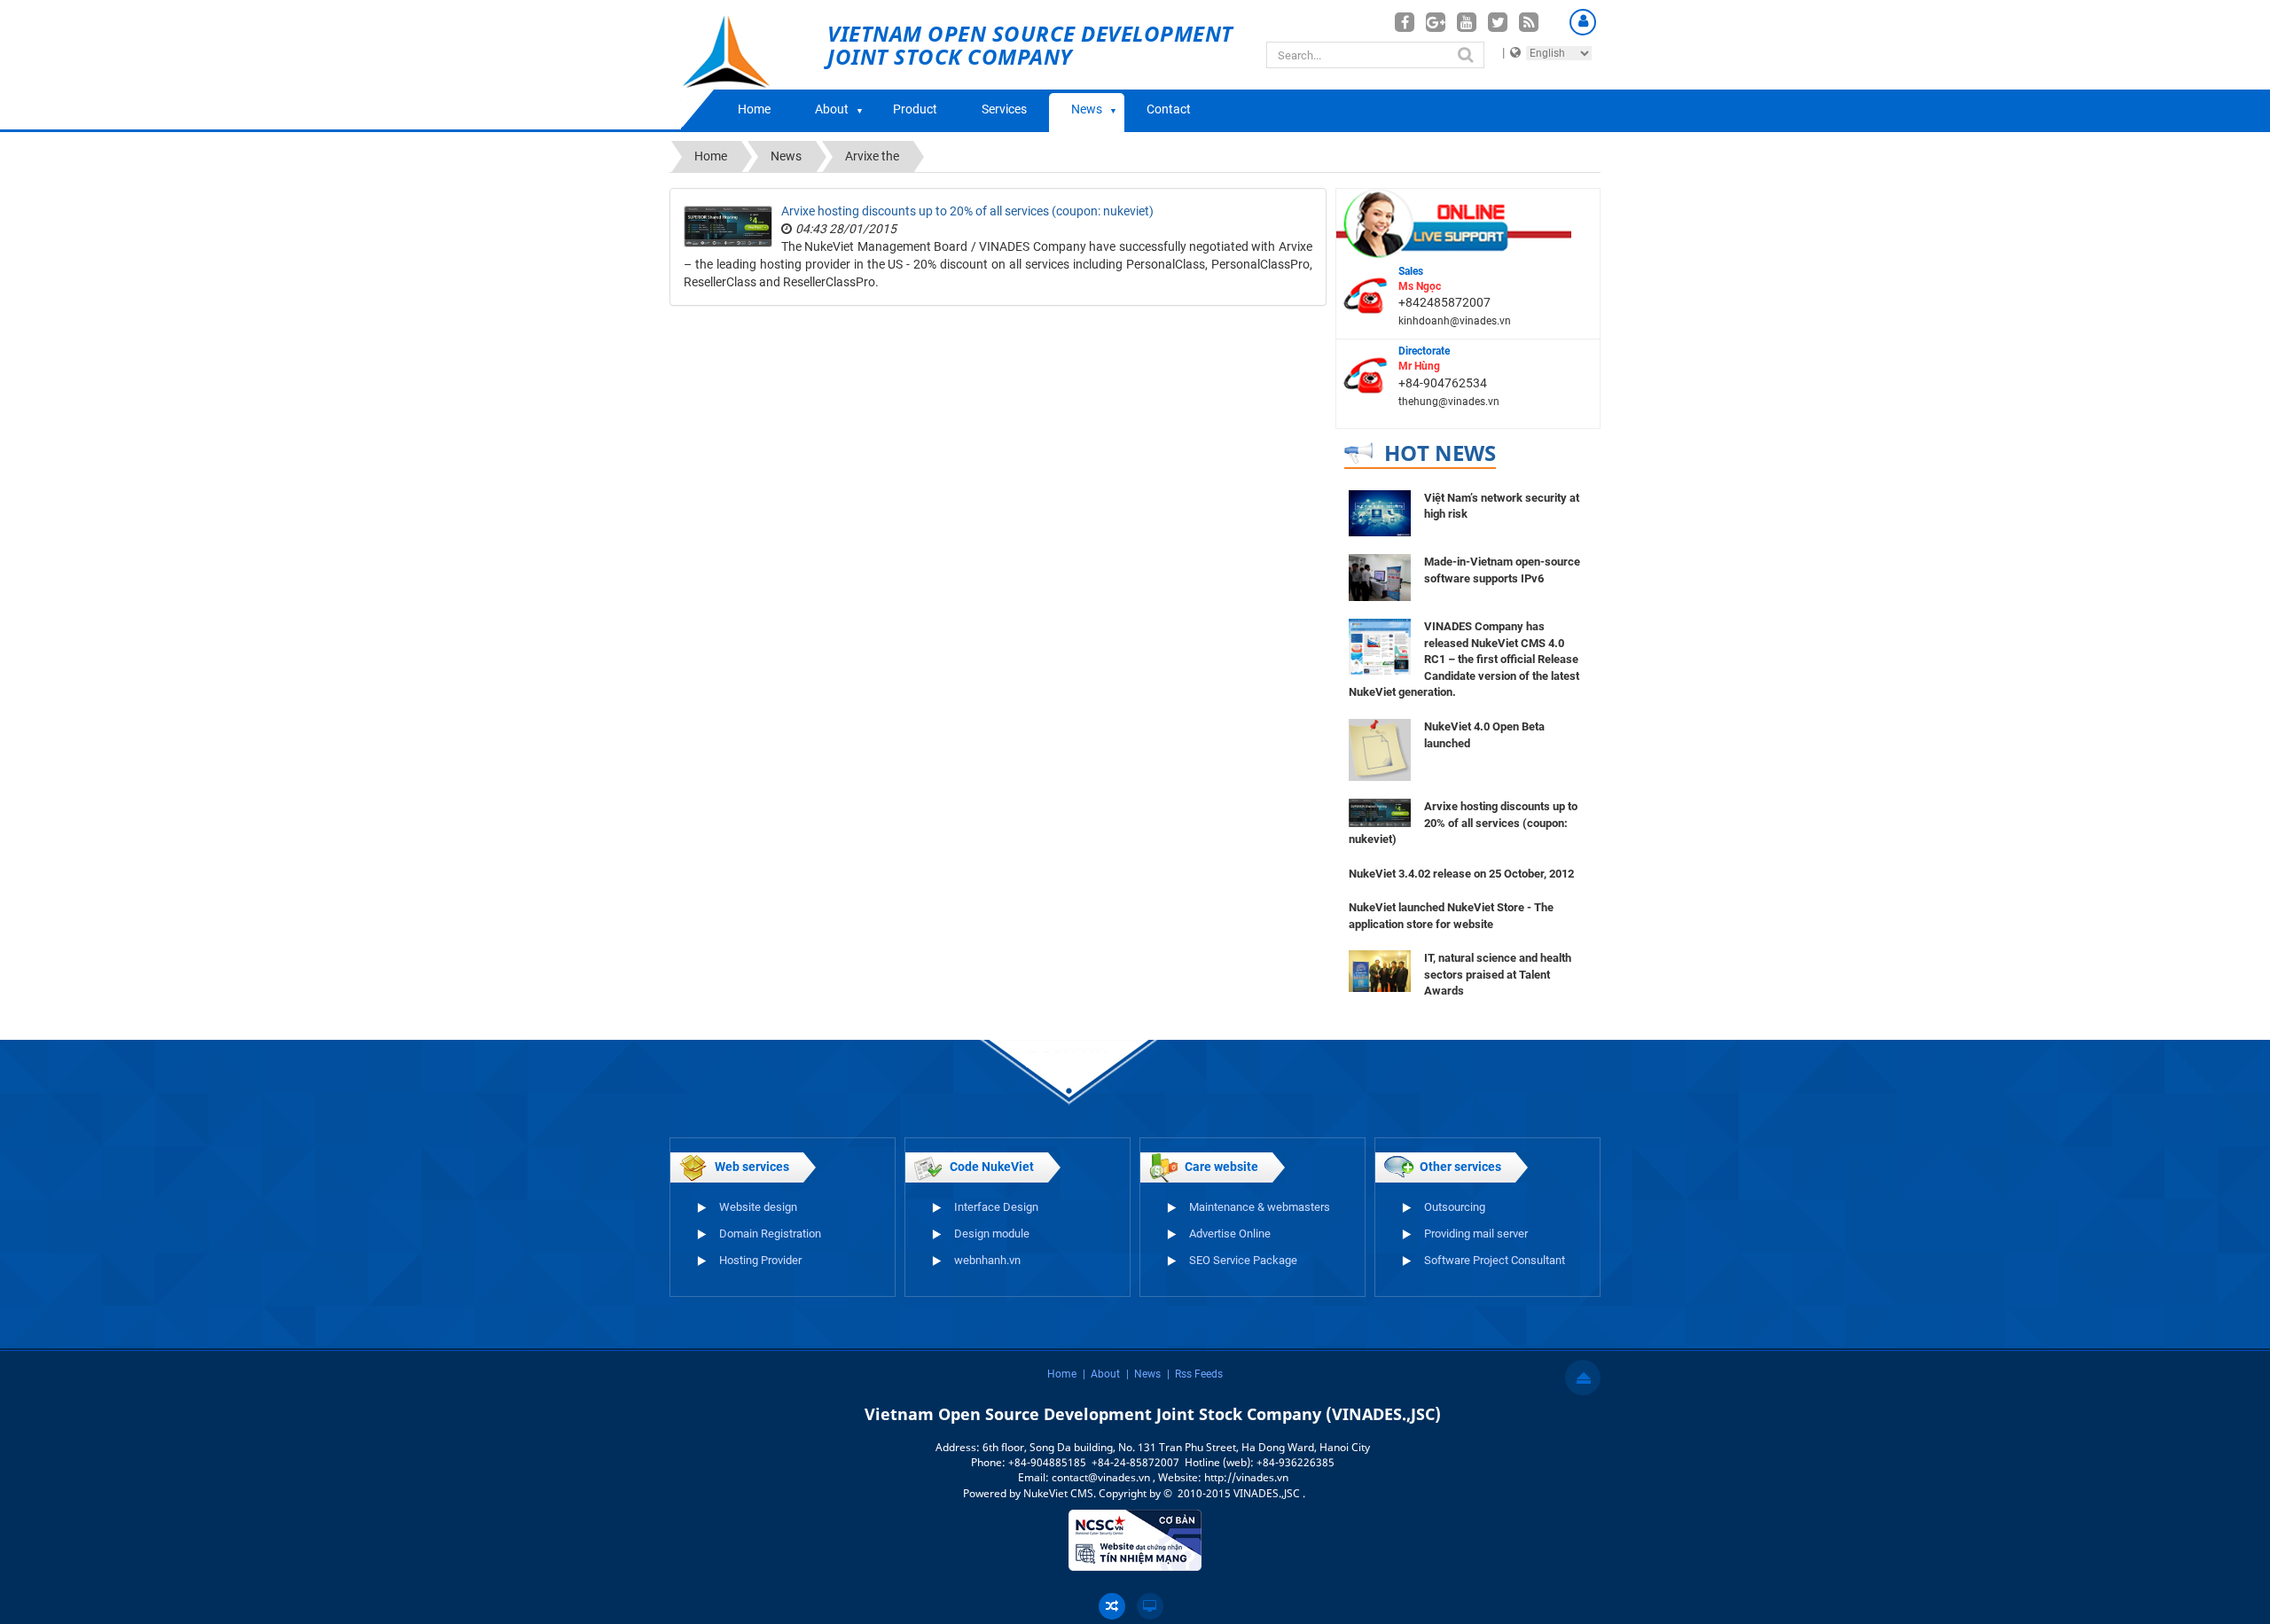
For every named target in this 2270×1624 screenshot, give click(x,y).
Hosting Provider (760, 1260)
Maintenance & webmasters (1260, 1207)
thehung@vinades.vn (1449, 402)
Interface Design (996, 1207)
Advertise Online (1230, 1234)
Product (915, 109)
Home (754, 109)
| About (1101, 1374)
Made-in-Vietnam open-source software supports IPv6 (1502, 570)
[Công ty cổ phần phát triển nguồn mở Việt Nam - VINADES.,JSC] (746, 65)
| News (1143, 1374)
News (1087, 109)
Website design (758, 1207)
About (832, 109)
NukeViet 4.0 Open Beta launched (1484, 735)
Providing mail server (1476, 1234)
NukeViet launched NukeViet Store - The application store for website (1451, 916)
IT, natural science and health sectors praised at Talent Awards (1498, 974)
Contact (1169, 109)
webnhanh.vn (987, 1260)
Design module (992, 1234)
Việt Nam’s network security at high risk (1502, 506)
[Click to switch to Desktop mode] (1150, 1606)
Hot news (1440, 453)
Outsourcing (1455, 1207)
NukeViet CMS (1058, 1493)
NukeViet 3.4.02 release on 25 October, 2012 (1461, 874)
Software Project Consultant (1495, 1260)
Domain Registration (770, 1234)
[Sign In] (1583, 22)
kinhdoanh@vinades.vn (1455, 321)
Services (1004, 109)
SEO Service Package (1243, 1260)
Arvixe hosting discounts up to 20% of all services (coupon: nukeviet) (967, 211)
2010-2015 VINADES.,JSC (1240, 1493)
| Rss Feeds (1195, 1374)
